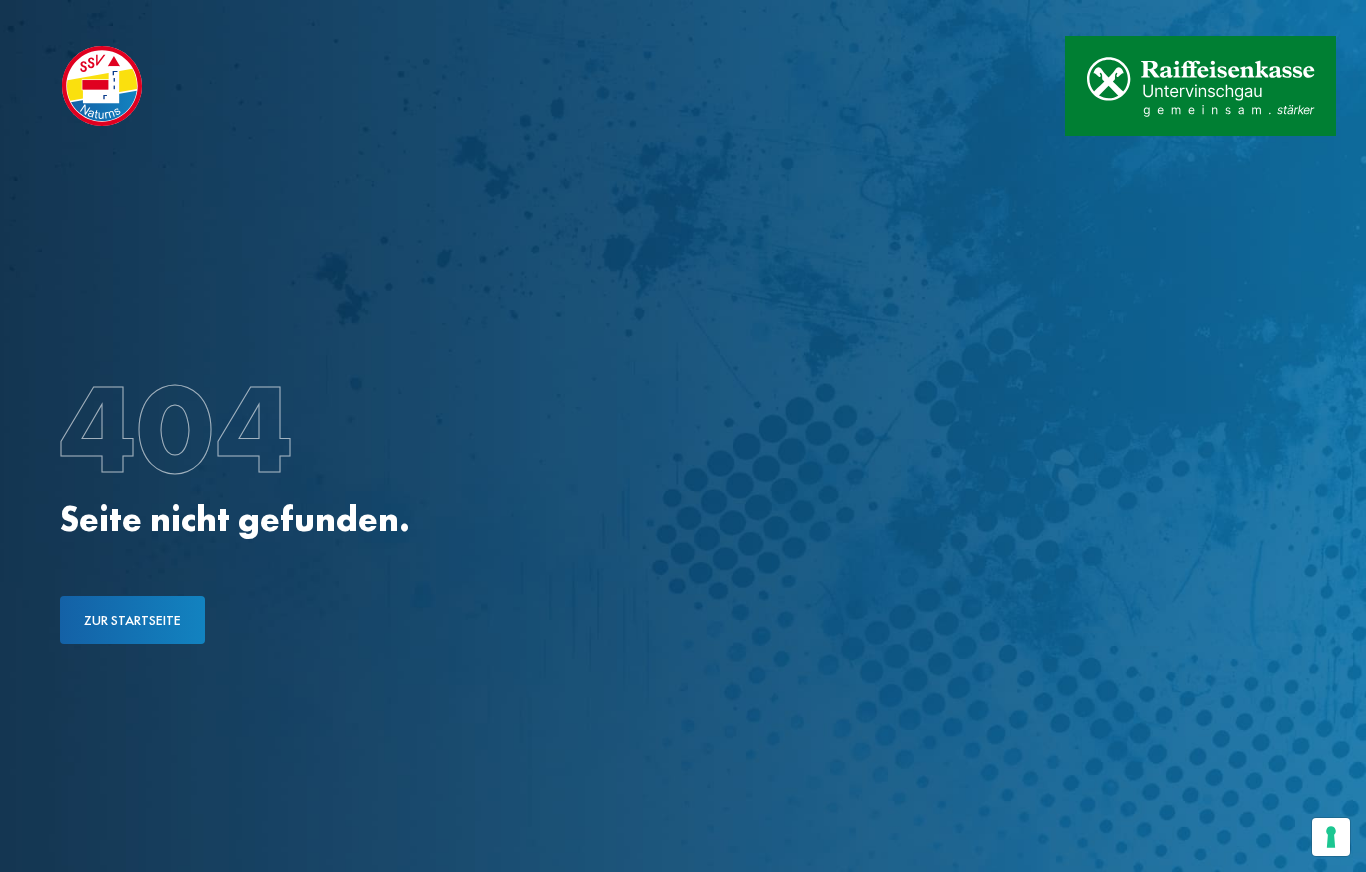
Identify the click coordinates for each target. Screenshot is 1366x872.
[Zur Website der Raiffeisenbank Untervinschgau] (1200, 86)
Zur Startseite (132, 620)
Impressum (328, 18)
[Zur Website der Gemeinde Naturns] (986, 86)
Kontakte (220, 18)
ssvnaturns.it (98, 18)
